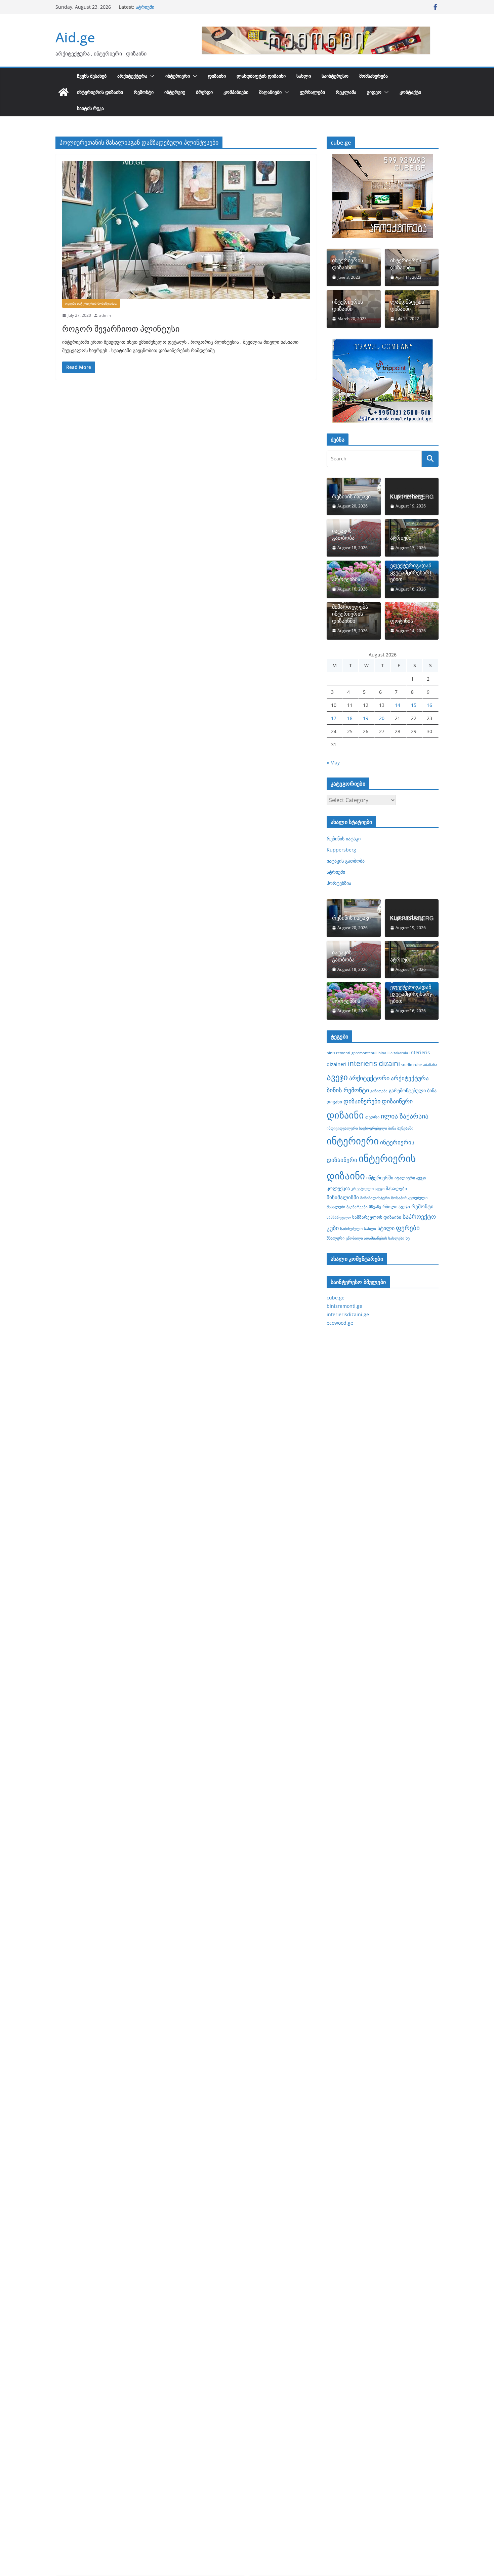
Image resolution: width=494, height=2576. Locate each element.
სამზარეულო (339, 1217)
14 (398, 705)
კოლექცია (338, 1188)
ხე (408, 1238)
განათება (379, 1091)
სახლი (304, 76)
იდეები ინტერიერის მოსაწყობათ (91, 303)
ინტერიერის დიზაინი (100, 92)
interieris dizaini (374, 1063)
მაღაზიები (270, 92)
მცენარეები (357, 1207)
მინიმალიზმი (343, 1197)
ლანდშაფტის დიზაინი (261, 76)
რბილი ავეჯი (396, 1207)
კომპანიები (236, 92)
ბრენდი (204, 92)
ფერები (408, 1228)
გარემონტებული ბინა (413, 1090)
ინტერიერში (380, 1178)
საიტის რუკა (90, 108)
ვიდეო (374, 92)
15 (414, 705)
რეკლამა (346, 92)
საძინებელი (351, 1228)
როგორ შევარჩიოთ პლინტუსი (121, 328)
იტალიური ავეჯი (410, 1178)
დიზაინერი (397, 1101)
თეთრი (372, 1117)
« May (333, 763)
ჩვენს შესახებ (92, 76)
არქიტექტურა (132, 76)
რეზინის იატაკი (351, 497)
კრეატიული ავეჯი (368, 1188)
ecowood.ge (340, 1323)
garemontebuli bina (369, 1053)
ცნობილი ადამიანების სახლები (375, 1238)
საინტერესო (335, 76)
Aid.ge (75, 37)
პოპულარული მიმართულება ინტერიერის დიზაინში (350, 610)
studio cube (411, 1065)
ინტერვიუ (175, 92)
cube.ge (336, 1298)
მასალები (396, 1188)
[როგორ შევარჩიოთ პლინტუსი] (186, 230)
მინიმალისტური (375, 1198)
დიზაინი (217, 76)
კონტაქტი (410, 92)
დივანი (334, 1102)
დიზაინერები (362, 1101)
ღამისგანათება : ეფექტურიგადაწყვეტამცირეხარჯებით (411, 569)
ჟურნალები (312, 92)
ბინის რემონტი (348, 1090)
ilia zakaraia (398, 1053)
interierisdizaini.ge (348, 1314)
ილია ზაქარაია (405, 1116)
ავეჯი (337, 1077)
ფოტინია (402, 621)
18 (350, 718)
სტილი (386, 1228)
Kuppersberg (407, 497)
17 (334, 718)
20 (382, 718)
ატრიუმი (401, 538)
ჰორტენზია (346, 579)
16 (429, 705)
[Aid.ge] (64, 92)
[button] (151, 76)
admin (105, 315)
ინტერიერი (178, 76)
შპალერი (336, 1238)
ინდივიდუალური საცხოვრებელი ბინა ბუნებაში (370, 1128)
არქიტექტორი (369, 1078)
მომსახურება (374, 76)
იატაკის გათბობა (155, 7)
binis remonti (338, 1053)
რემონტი (144, 92)
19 (366, 718)
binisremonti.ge (344, 1306)
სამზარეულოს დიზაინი (377, 1217)
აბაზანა (430, 1065)
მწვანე (375, 1207)
